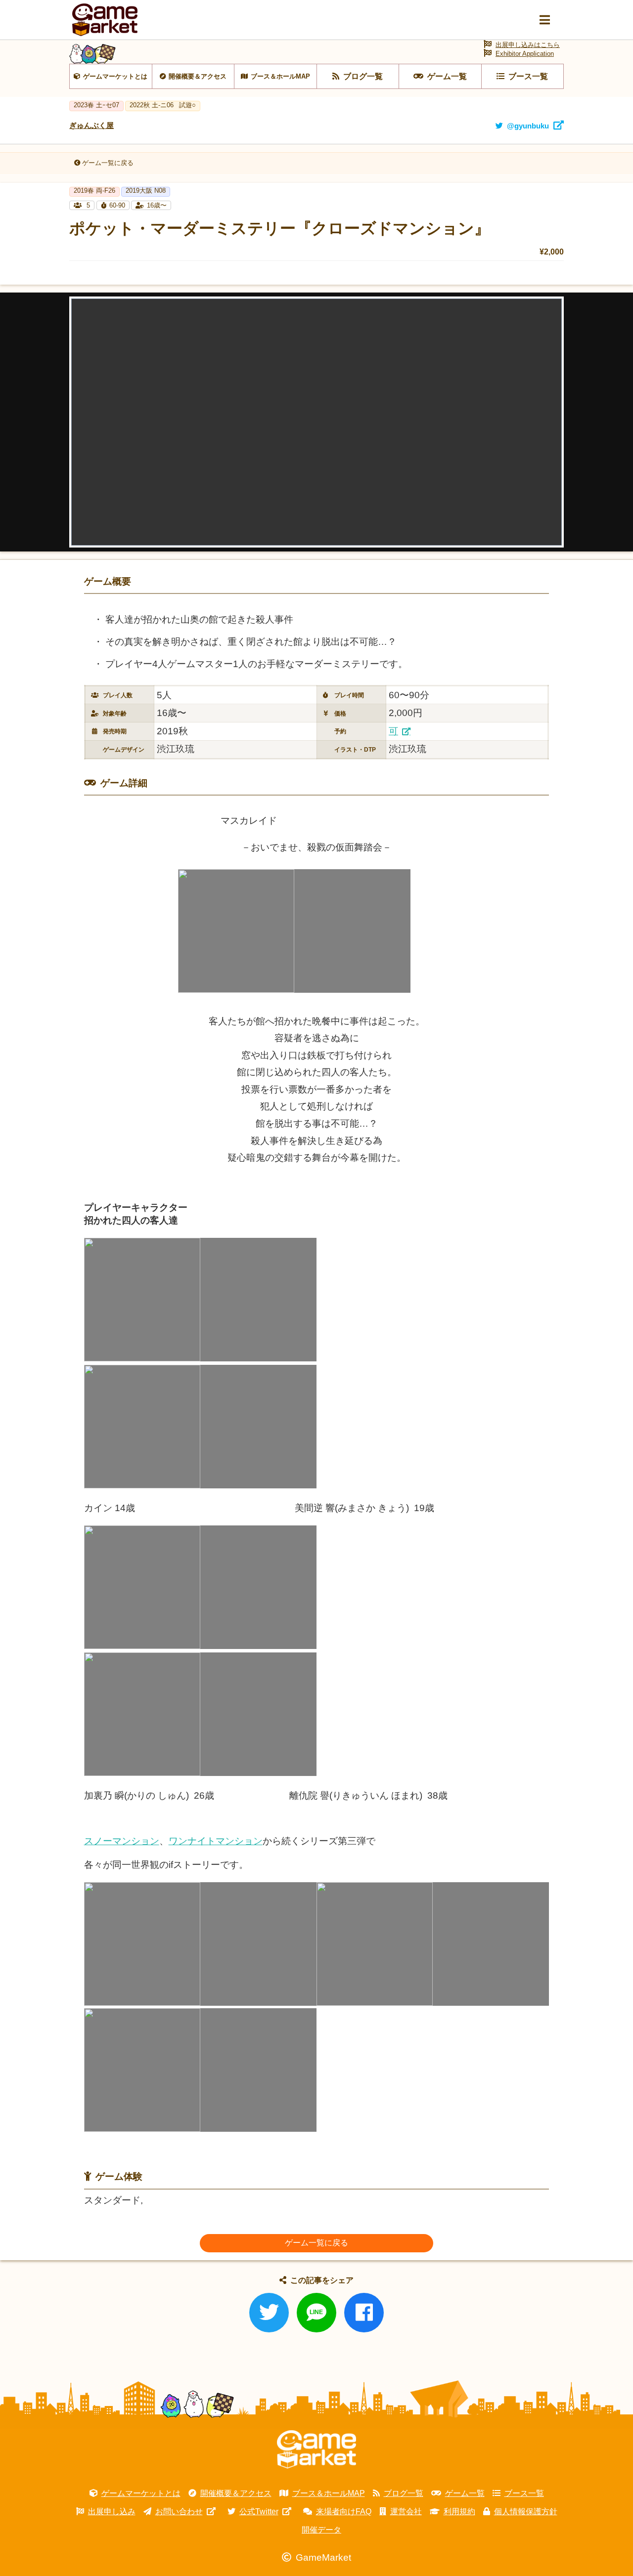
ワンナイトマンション (216, 1841)
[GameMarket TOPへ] (316, 2449)
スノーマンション (122, 1841)
